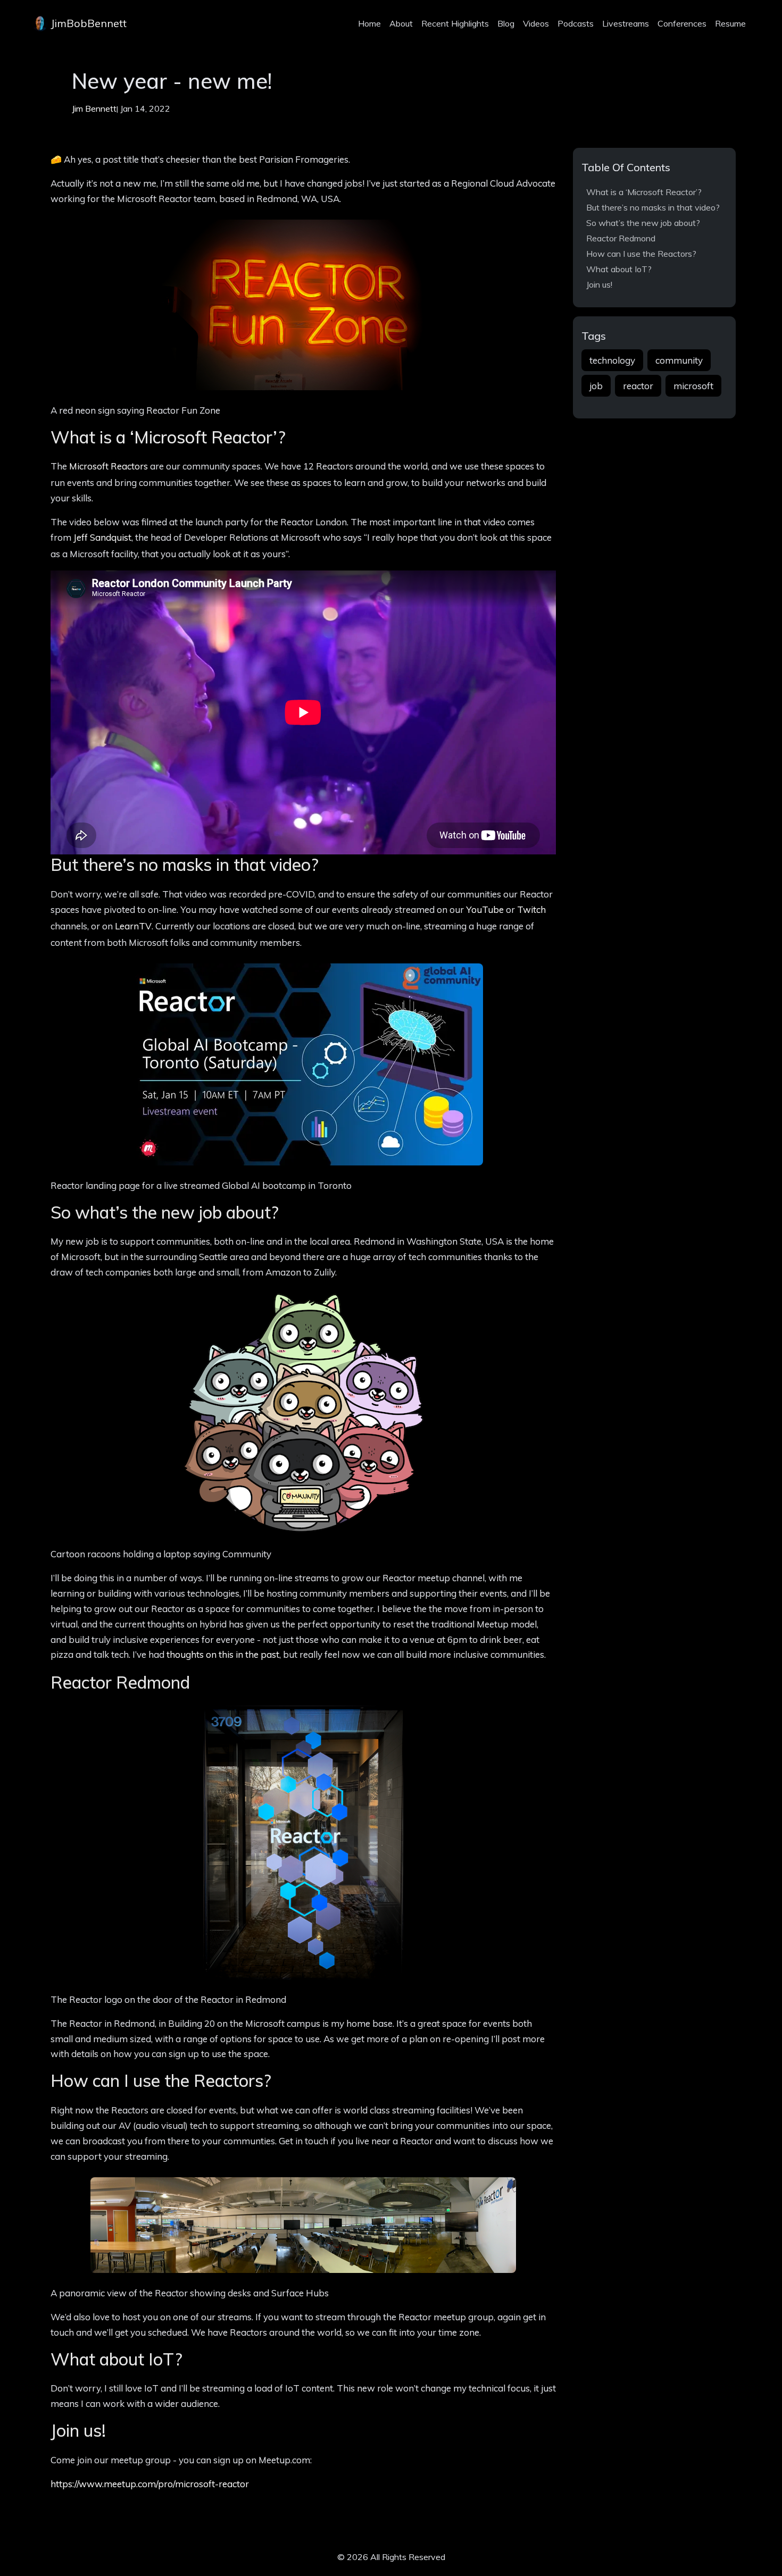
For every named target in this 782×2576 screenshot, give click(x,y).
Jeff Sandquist (102, 537)
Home (369, 23)
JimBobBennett (87, 23)
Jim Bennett (94, 108)
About (401, 23)
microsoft (693, 386)
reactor (638, 386)
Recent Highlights (455, 23)
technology (612, 360)
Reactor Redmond (621, 238)
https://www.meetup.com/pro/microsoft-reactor (150, 2484)
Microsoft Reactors (109, 466)
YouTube (485, 909)
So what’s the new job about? (643, 223)
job (596, 386)
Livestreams (626, 23)
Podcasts (576, 23)
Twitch (531, 909)
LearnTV (133, 926)
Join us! (599, 284)
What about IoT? (619, 269)
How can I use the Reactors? (641, 254)
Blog (506, 23)
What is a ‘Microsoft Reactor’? (644, 192)
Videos (536, 23)
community (679, 360)
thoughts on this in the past (223, 1654)
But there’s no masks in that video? (653, 207)
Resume (730, 23)
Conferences (682, 23)
